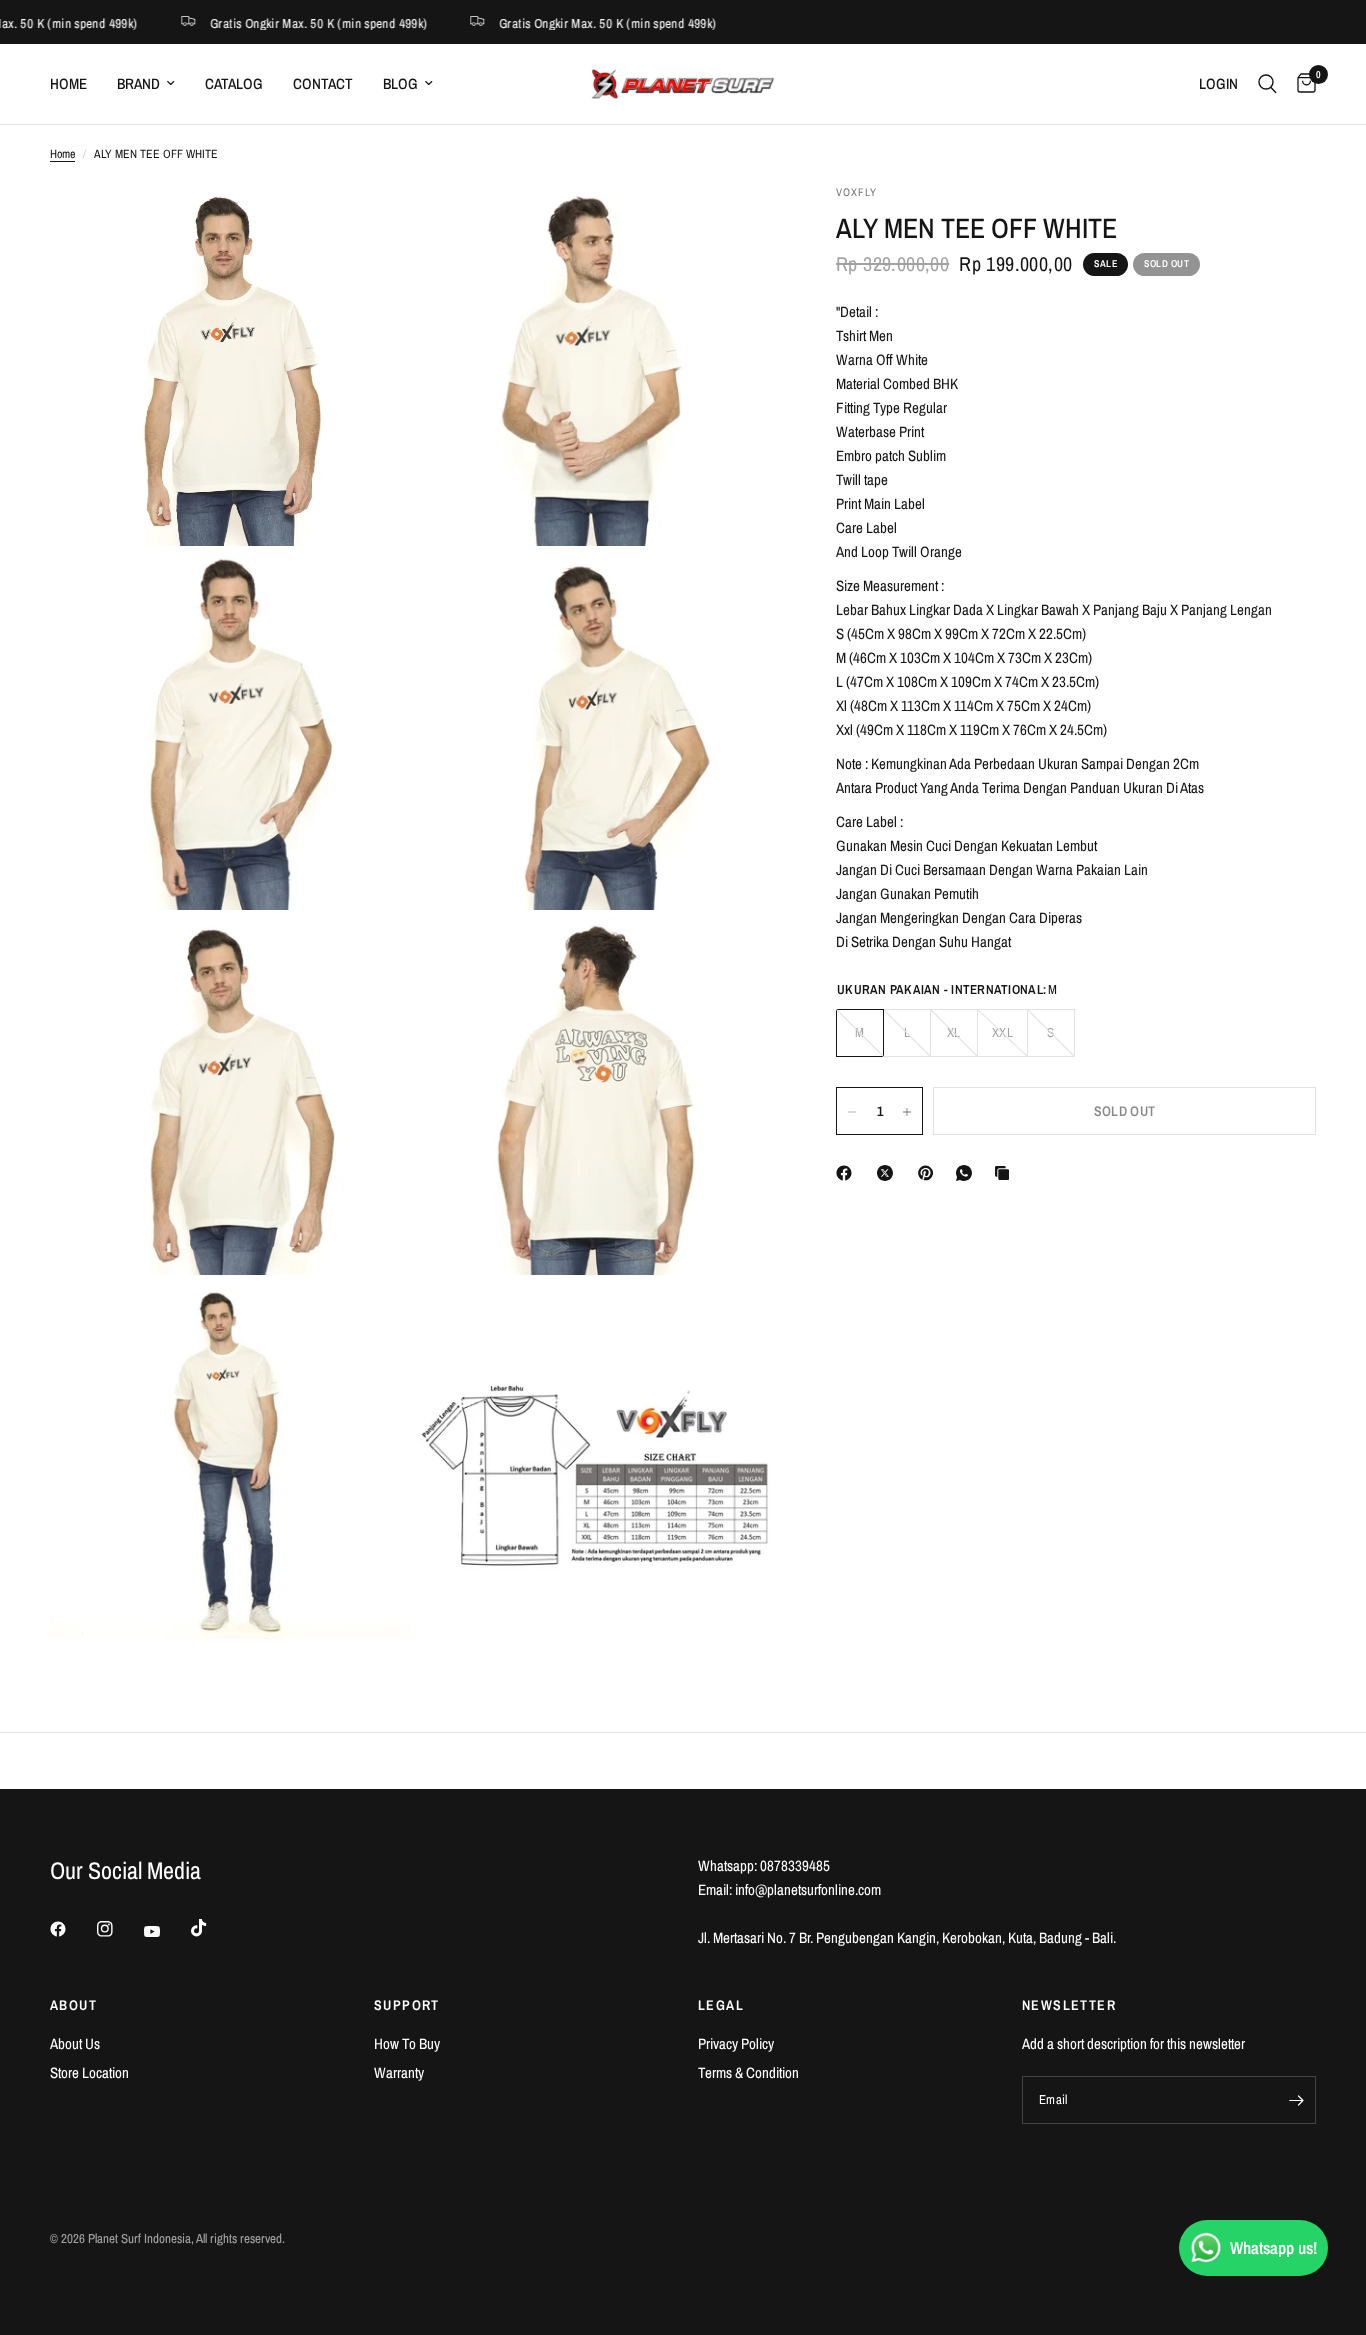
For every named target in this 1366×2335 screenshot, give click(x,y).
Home (68, 83)
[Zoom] (370, 226)
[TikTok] (213, 1928)
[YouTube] (166, 1931)
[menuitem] (76, 84)
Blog (400, 83)
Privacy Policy (736, 2043)
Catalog (234, 83)
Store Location (89, 2072)
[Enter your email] (1296, 2100)
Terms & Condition (748, 2072)
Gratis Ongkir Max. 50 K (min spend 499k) (309, 22)
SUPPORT (407, 2005)
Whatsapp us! (1273, 2247)
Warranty (399, 2072)
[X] (889, 1173)
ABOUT (73, 2005)
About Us (75, 2043)
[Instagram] (119, 1929)
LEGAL (721, 2005)
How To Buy (407, 2043)
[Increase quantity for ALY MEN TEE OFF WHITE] (907, 1112)
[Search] (1267, 84)
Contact (323, 83)
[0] (1301, 84)
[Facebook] (848, 1173)
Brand (138, 83)
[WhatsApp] (968, 1173)
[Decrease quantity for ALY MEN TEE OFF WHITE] (852, 1112)
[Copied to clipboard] (1006, 1173)
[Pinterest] (930, 1173)
